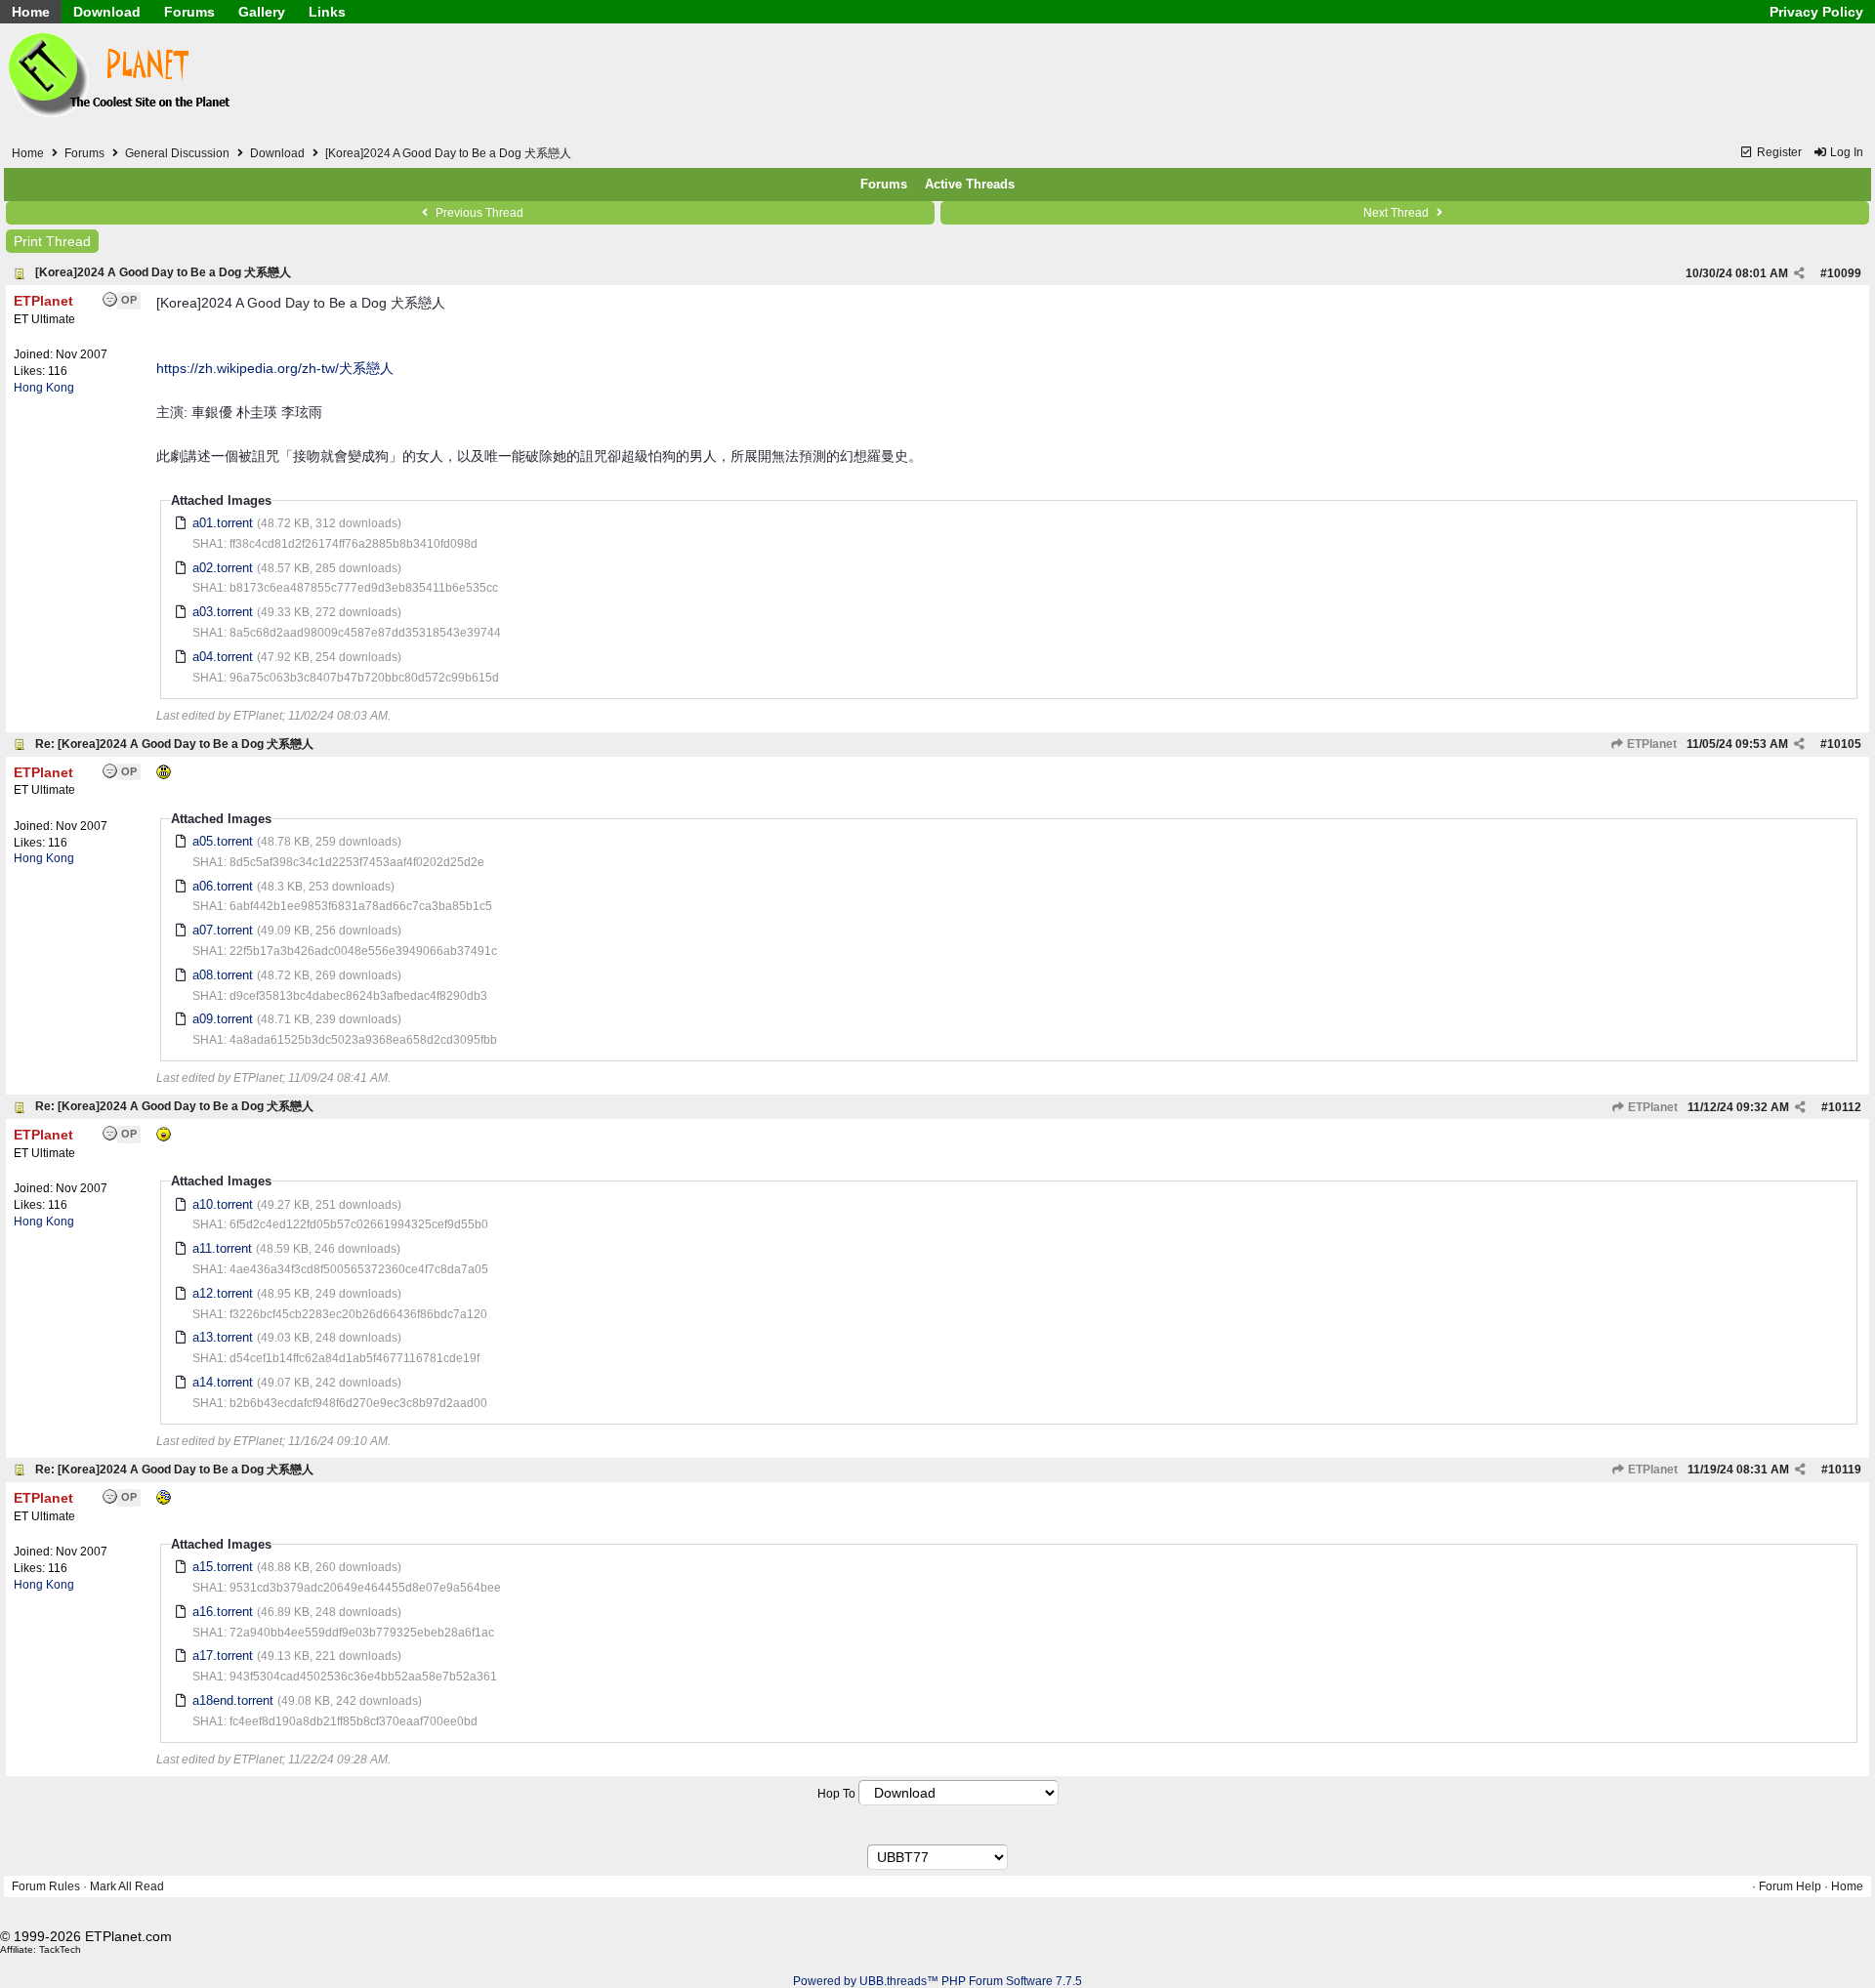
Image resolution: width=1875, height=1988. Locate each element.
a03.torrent (223, 612)
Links (327, 12)
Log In (1845, 152)
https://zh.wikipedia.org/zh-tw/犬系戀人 (275, 368)
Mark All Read (127, 1886)
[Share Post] (1799, 273)
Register (1778, 152)
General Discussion (177, 153)
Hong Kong (44, 388)
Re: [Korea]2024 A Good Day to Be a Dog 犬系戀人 (174, 744)
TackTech (60, 1949)
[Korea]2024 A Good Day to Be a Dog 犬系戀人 (163, 272)
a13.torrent (223, 1337)
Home (31, 12)
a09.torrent (223, 1019)
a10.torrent (223, 1204)
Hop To (836, 1794)
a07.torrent (223, 930)
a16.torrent (223, 1612)
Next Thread (1397, 213)
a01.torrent (223, 523)
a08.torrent (223, 975)
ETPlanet (1650, 744)
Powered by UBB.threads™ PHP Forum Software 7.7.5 (937, 1981)
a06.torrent (223, 886)
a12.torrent (223, 1293)
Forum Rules (46, 1886)
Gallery (262, 12)
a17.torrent (223, 1656)
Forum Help (1790, 1886)
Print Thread (52, 241)
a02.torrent (223, 568)
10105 (1844, 744)
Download (107, 12)
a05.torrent (223, 841)
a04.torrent (223, 657)
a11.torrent (222, 1248)
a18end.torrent (233, 1700)
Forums (189, 12)
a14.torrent (223, 1382)
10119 (1845, 1470)
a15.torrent (223, 1567)
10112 (1845, 1107)
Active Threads (970, 184)
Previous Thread (478, 213)
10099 (1844, 273)
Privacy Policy (1816, 12)
